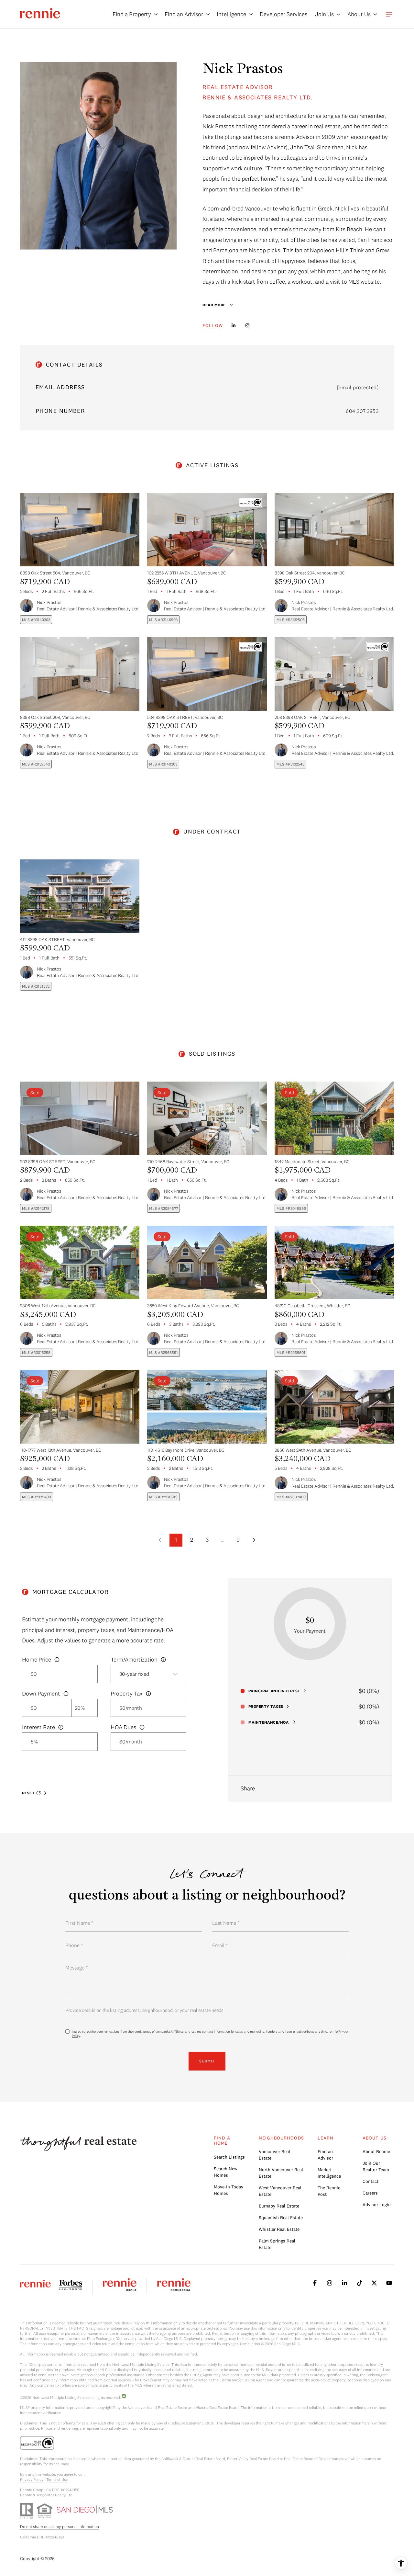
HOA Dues (123, 1727)
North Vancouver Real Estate (281, 2173)
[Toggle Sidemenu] (389, 14)
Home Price (37, 1659)
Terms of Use (57, 2479)
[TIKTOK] (359, 2283)
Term (134, 1660)
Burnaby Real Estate (279, 2206)
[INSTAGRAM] (248, 325)
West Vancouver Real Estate (280, 2191)
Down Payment (41, 1693)
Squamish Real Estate (281, 2218)
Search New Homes (226, 2172)
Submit (207, 2061)
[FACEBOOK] (315, 2283)
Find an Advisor (325, 2155)
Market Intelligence (329, 2173)
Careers (370, 2193)
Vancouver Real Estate (274, 2155)
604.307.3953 (362, 411)
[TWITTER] (374, 2283)
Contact (370, 2181)
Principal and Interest (274, 1691)
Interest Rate (38, 1727)
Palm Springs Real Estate (277, 2244)
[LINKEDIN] (234, 325)
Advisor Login (377, 2205)
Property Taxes (266, 1707)
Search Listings (229, 2157)
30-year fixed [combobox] (134, 1674)
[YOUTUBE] (389, 2283)
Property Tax (127, 1693)
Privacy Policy (32, 2479)
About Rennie (376, 2151)
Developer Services (283, 14)
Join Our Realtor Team (376, 2166)
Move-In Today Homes (229, 2190)
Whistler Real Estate (279, 2229)
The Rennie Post (329, 2191)
